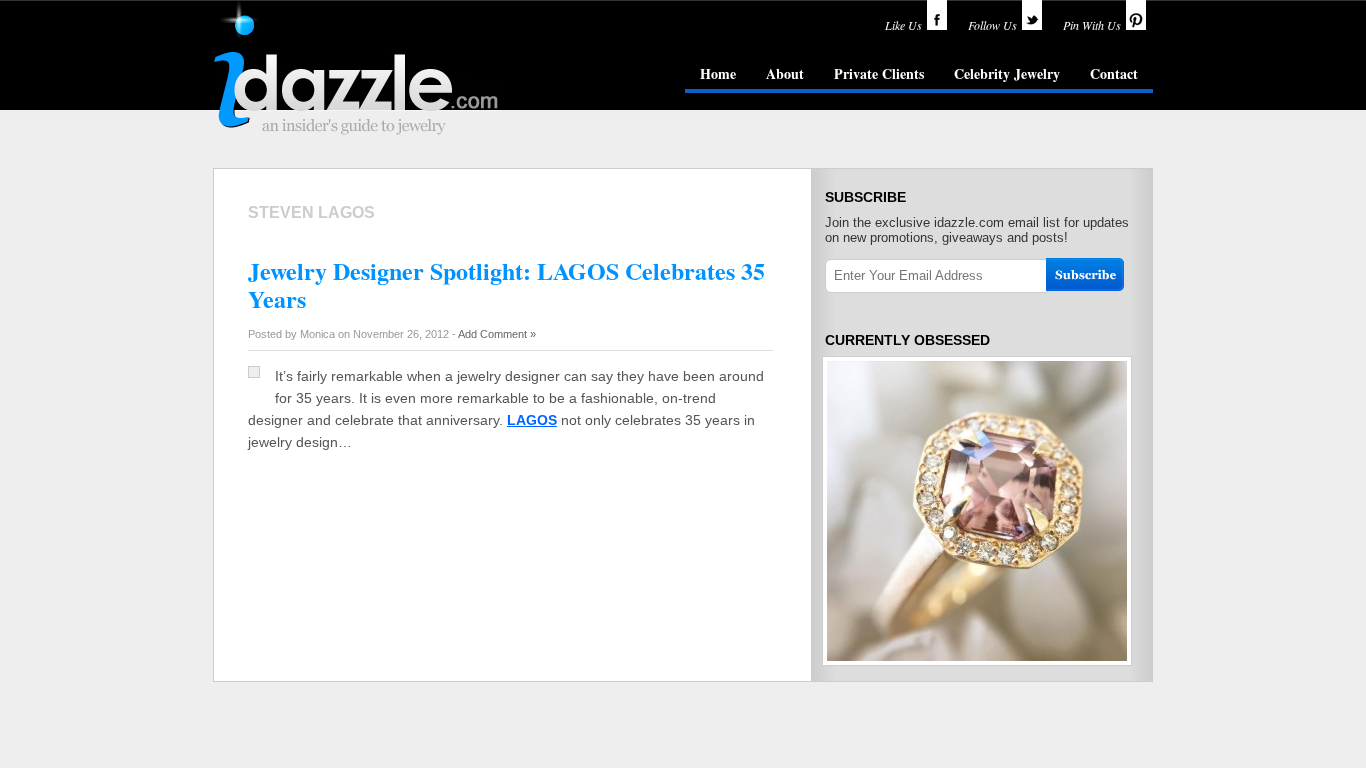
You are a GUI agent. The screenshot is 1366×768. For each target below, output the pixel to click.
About (785, 73)
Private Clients (879, 73)
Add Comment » (497, 334)
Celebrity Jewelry (1007, 73)
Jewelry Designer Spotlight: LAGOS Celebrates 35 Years (506, 284)
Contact (1114, 73)
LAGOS (532, 420)
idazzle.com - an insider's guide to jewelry (357, 69)
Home (718, 73)
